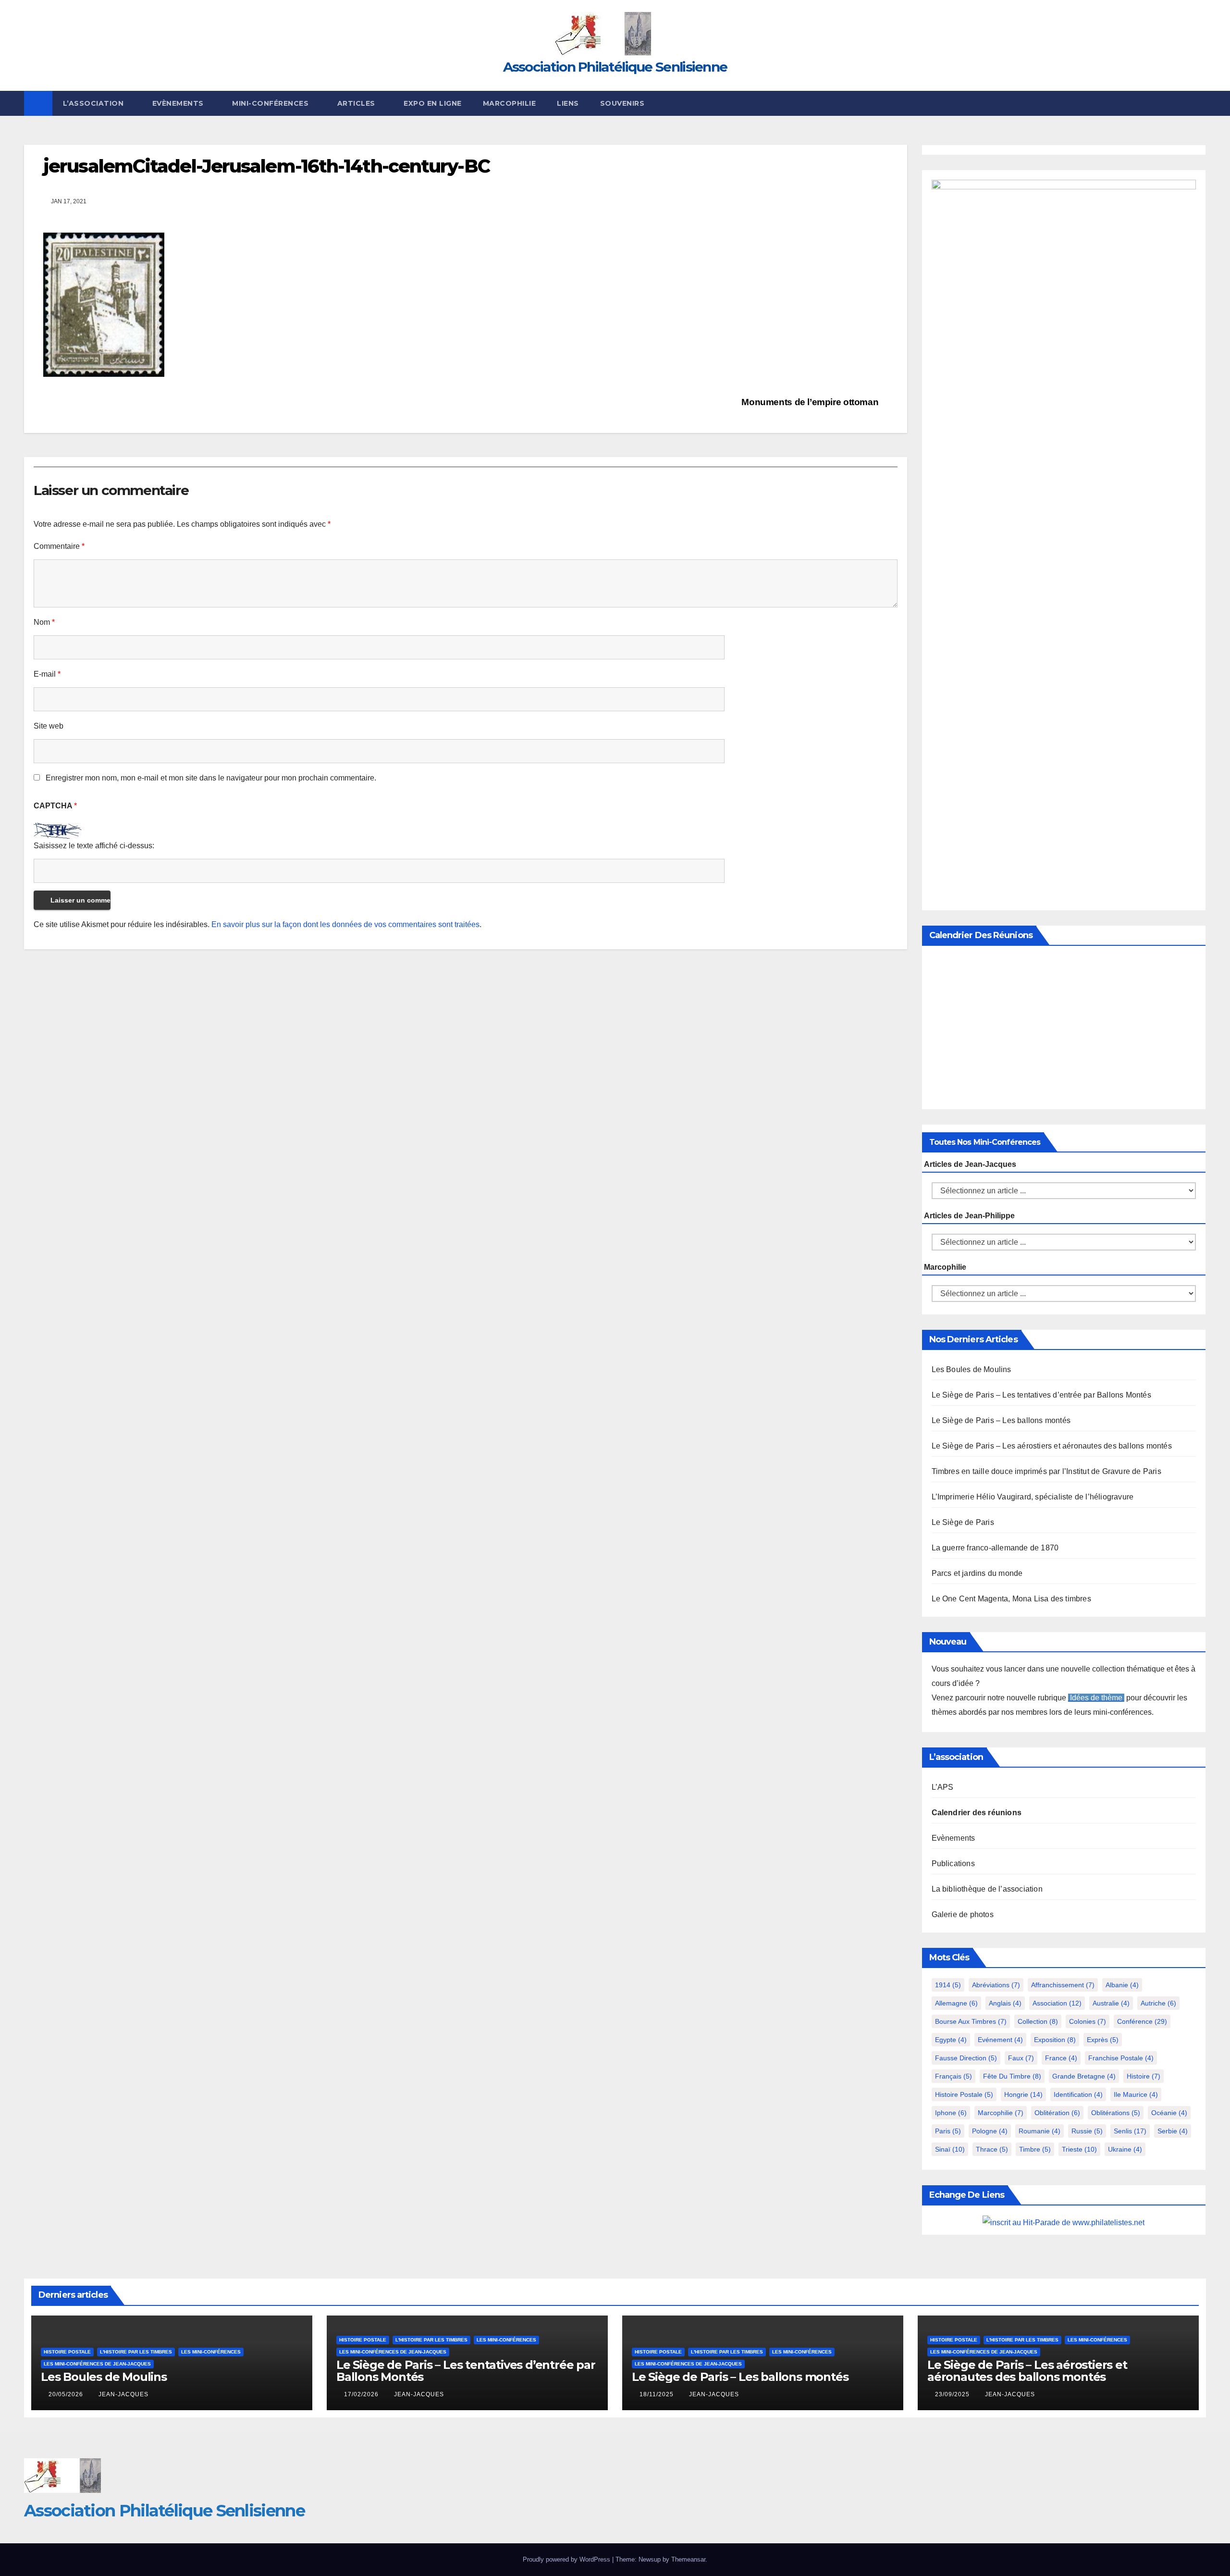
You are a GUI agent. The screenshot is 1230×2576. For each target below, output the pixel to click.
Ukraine (1125, 2149)
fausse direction (966, 2058)
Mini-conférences (271, 103)
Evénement (1000, 2040)
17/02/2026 (362, 2394)
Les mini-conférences (211, 2352)
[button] (1199, 103)
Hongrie (1023, 2094)
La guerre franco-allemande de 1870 (995, 1548)
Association (1057, 2003)
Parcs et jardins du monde (977, 1573)
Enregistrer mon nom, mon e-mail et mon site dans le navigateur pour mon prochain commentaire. (211, 778)
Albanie (1122, 1985)
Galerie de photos (963, 1914)
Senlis (1130, 2131)
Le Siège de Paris (963, 1522)
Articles (357, 103)
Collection (1038, 2021)
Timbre (1035, 2149)
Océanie (1169, 2113)
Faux (1021, 2058)
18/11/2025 (658, 2394)
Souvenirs (622, 103)
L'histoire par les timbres (136, 2352)
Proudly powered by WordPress (567, 2559)
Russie (1087, 2131)
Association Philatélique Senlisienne (615, 67)
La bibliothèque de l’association (987, 1889)
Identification (1078, 2094)
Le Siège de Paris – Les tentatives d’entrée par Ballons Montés (1041, 1395)
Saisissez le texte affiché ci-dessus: (94, 846)
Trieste (1079, 2149)
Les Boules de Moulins (972, 1369)
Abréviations (996, 1985)
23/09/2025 (953, 2394)
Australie (1111, 2003)
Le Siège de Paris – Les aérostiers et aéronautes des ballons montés (1052, 1446)
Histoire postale (964, 2094)
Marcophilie (510, 103)
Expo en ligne (433, 103)
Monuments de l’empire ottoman (811, 402)
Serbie (1173, 2131)
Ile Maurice (1136, 2094)
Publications (953, 1864)
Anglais (1005, 2003)
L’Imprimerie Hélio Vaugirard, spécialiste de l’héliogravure (1033, 1497)
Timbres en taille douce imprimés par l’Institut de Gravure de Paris (1046, 1471)
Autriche (1158, 2003)
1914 (948, 1985)
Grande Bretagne (1084, 2076)
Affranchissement (1063, 1985)
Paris (948, 2131)
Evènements (179, 103)
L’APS (943, 1787)
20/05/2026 (67, 2394)
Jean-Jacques (123, 2394)
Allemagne (956, 2003)
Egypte (951, 2040)
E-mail (47, 674)
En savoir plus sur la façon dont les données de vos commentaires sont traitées (345, 924)
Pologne (990, 2131)
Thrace (992, 2149)
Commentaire (59, 546)
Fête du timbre (1012, 2076)
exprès (1103, 2040)
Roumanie (1039, 2131)
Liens (568, 103)
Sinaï (950, 2149)
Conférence (1142, 2021)
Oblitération (1057, 2113)
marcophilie (1001, 2113)
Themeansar (688, 2559)
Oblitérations (1116, 2113)
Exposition (1055, 2040)
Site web (49, 726)
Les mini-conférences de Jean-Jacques (97, 2364)
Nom (44, 622)
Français (953, 2076)
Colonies (1088, 2021)
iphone (951, 2113)
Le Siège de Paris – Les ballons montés (1001, 1420)
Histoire (1144, 2076)
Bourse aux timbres (971, 2021)
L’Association (94, 103)
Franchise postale (1121, 2058)
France (1061, 2058)
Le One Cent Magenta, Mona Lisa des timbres (1011, 1599)
